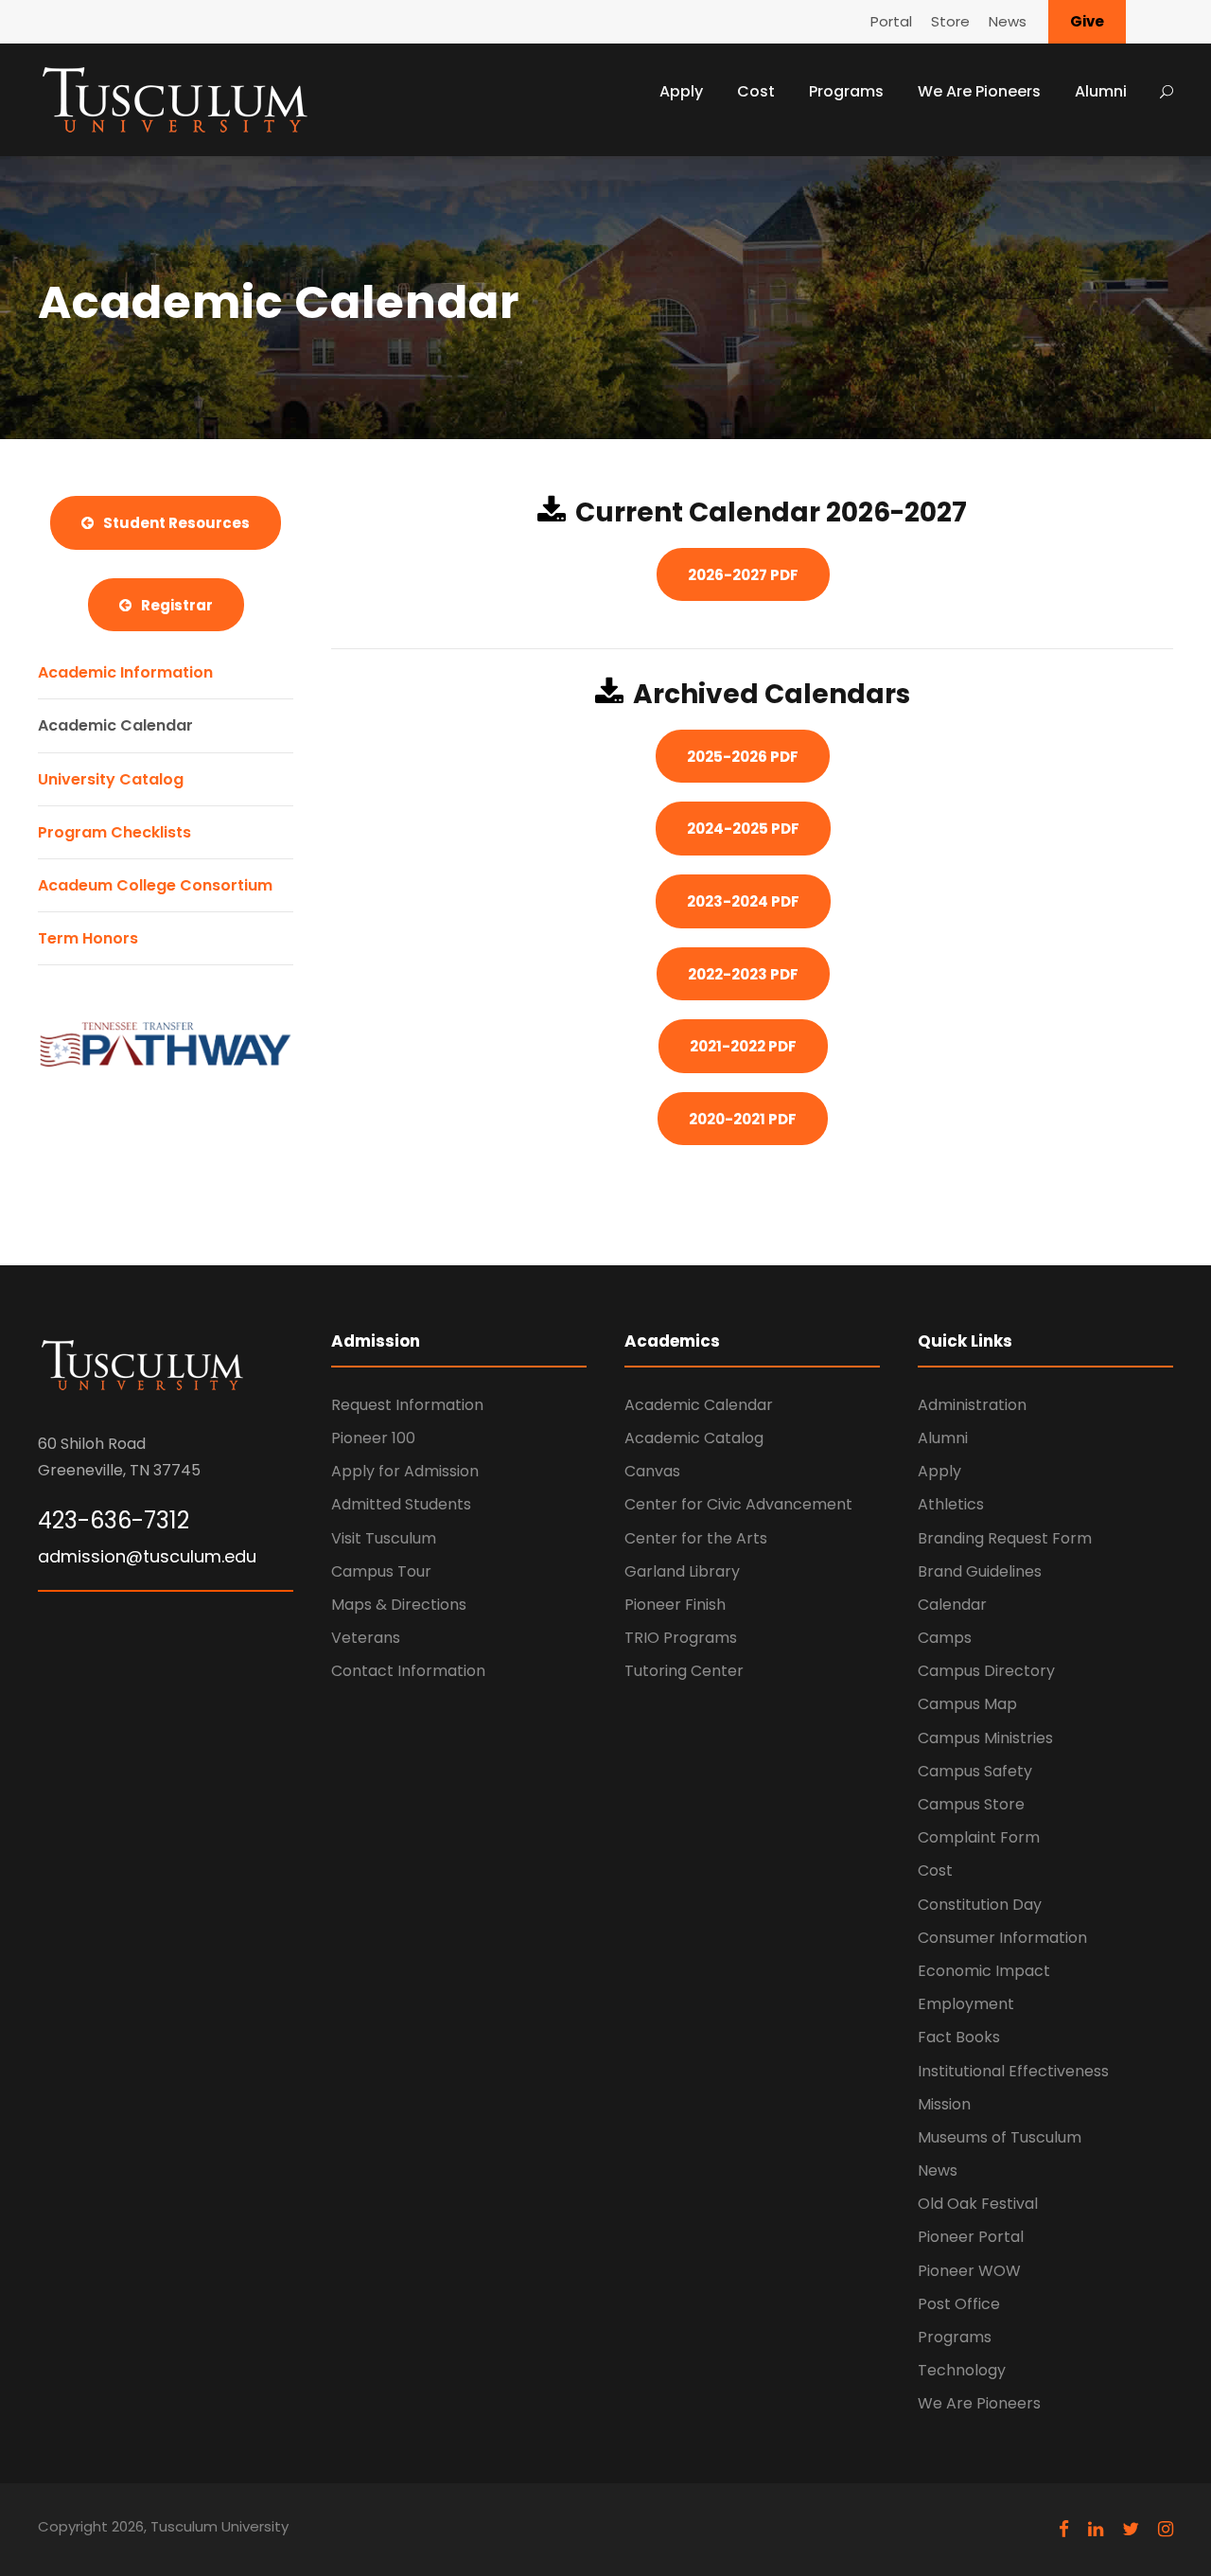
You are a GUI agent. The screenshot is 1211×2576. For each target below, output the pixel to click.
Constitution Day (980, 1905)
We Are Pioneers (979, 91)
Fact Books (959, 2037)
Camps (945, 1638)
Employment (966, 2004)
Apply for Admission (405, 1471)
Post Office (959, 2304)
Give (1087, 21)
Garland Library (682, 1571)
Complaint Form (979, 1837)
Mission (944, 2104)
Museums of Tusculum (1000, 2137)
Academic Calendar (115, 725)
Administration (972, 1405)
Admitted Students (401, 1504)
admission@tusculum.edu (147, 1556)
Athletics (951, 1504)
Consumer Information (1002, 1938)
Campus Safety (975, 1771)
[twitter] (1131, 2529)
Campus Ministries (985, 1738)
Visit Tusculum (384, 1538)
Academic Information (125, 672)
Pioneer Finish (675, 1605)
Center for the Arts (696, 1538)
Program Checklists (114, 832)
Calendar (952, 1605)
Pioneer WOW (969, 2271)
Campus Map (967, 1704)
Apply (681, 91)
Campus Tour (381, 1571)
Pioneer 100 (373, 1438)
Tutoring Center (684, 1671)
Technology (962, 2370)
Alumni (1101, 91)
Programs (846, 91)
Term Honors (88, 938)
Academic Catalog (694, 1438)
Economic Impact (984, 1971)
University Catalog (111, 779)
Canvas (652, 1471)
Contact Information (408, 1671)
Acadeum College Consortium (155, 885)
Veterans (366, 1638)
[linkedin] (1096, 2529)
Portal (891, 21)
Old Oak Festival (978, 2204)
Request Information (407, 1405)
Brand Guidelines (980, 1571)
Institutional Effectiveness (1013, 2071)
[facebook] (1064, 2529)
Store (950, 21)
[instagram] (1166, 2529)
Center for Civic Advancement (738, 1504)
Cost (756, 91)
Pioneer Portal (971, 2237)
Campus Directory (986, 1671)
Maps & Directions (399, 1605)
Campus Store (971, 1804)
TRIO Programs (681, 1638)
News (1008, 21)
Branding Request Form (1005, 1538)
